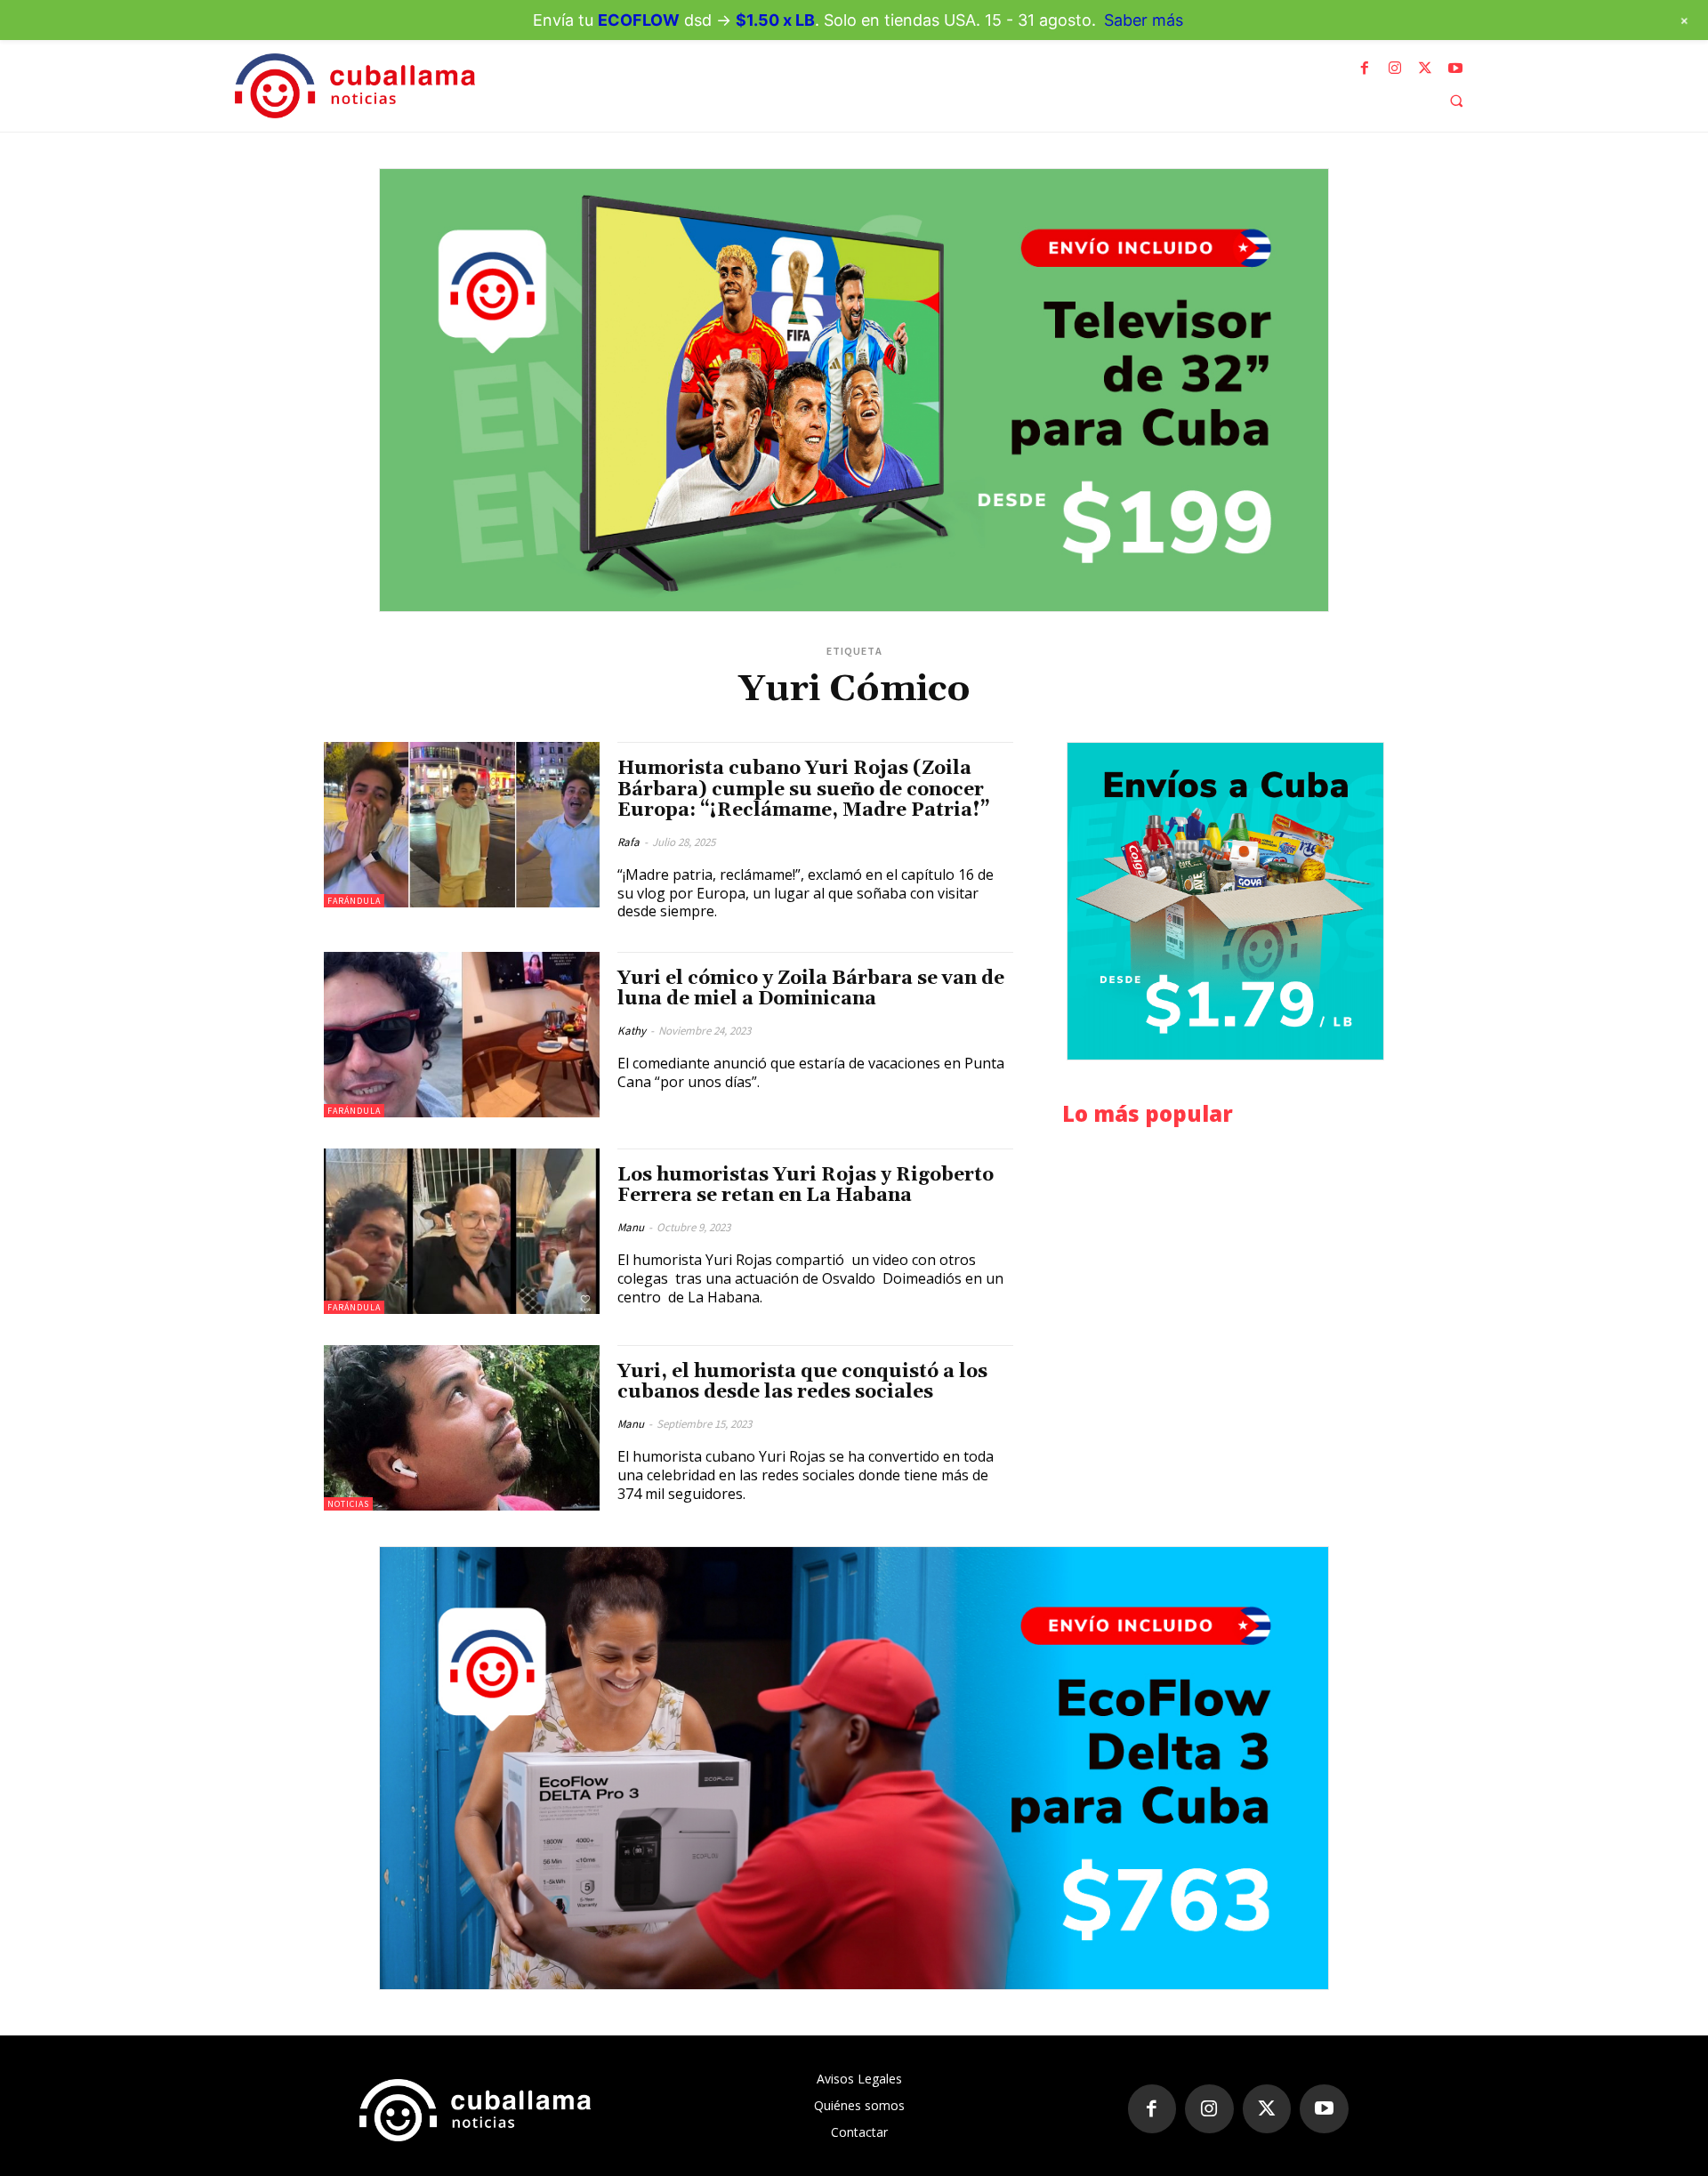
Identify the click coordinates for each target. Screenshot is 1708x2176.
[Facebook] (1365, 69)
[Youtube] (1455, 69)
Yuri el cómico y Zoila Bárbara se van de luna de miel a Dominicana (811, 989)
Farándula (354, 901)
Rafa (628, 842)
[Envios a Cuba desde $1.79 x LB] (1225, 901)
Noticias (348, 1504)
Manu (631, 1227)
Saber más (1144, 20)
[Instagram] (1395, 69)
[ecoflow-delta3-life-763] (854, 1768)
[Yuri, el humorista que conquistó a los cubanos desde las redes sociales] (462, 1428)
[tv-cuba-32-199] (854, 390)
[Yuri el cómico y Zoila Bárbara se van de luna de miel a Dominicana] (462, 1035)
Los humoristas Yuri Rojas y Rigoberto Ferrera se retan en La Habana (806, 1185)
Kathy (632, 1031)
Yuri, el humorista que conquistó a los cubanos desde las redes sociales (802, 1382)
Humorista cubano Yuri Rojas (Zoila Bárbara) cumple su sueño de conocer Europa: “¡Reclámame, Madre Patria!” (804, 789)
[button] (1456, 101)
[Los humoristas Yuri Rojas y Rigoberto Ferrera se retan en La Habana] (462, 1231)
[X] (1425, 69)
